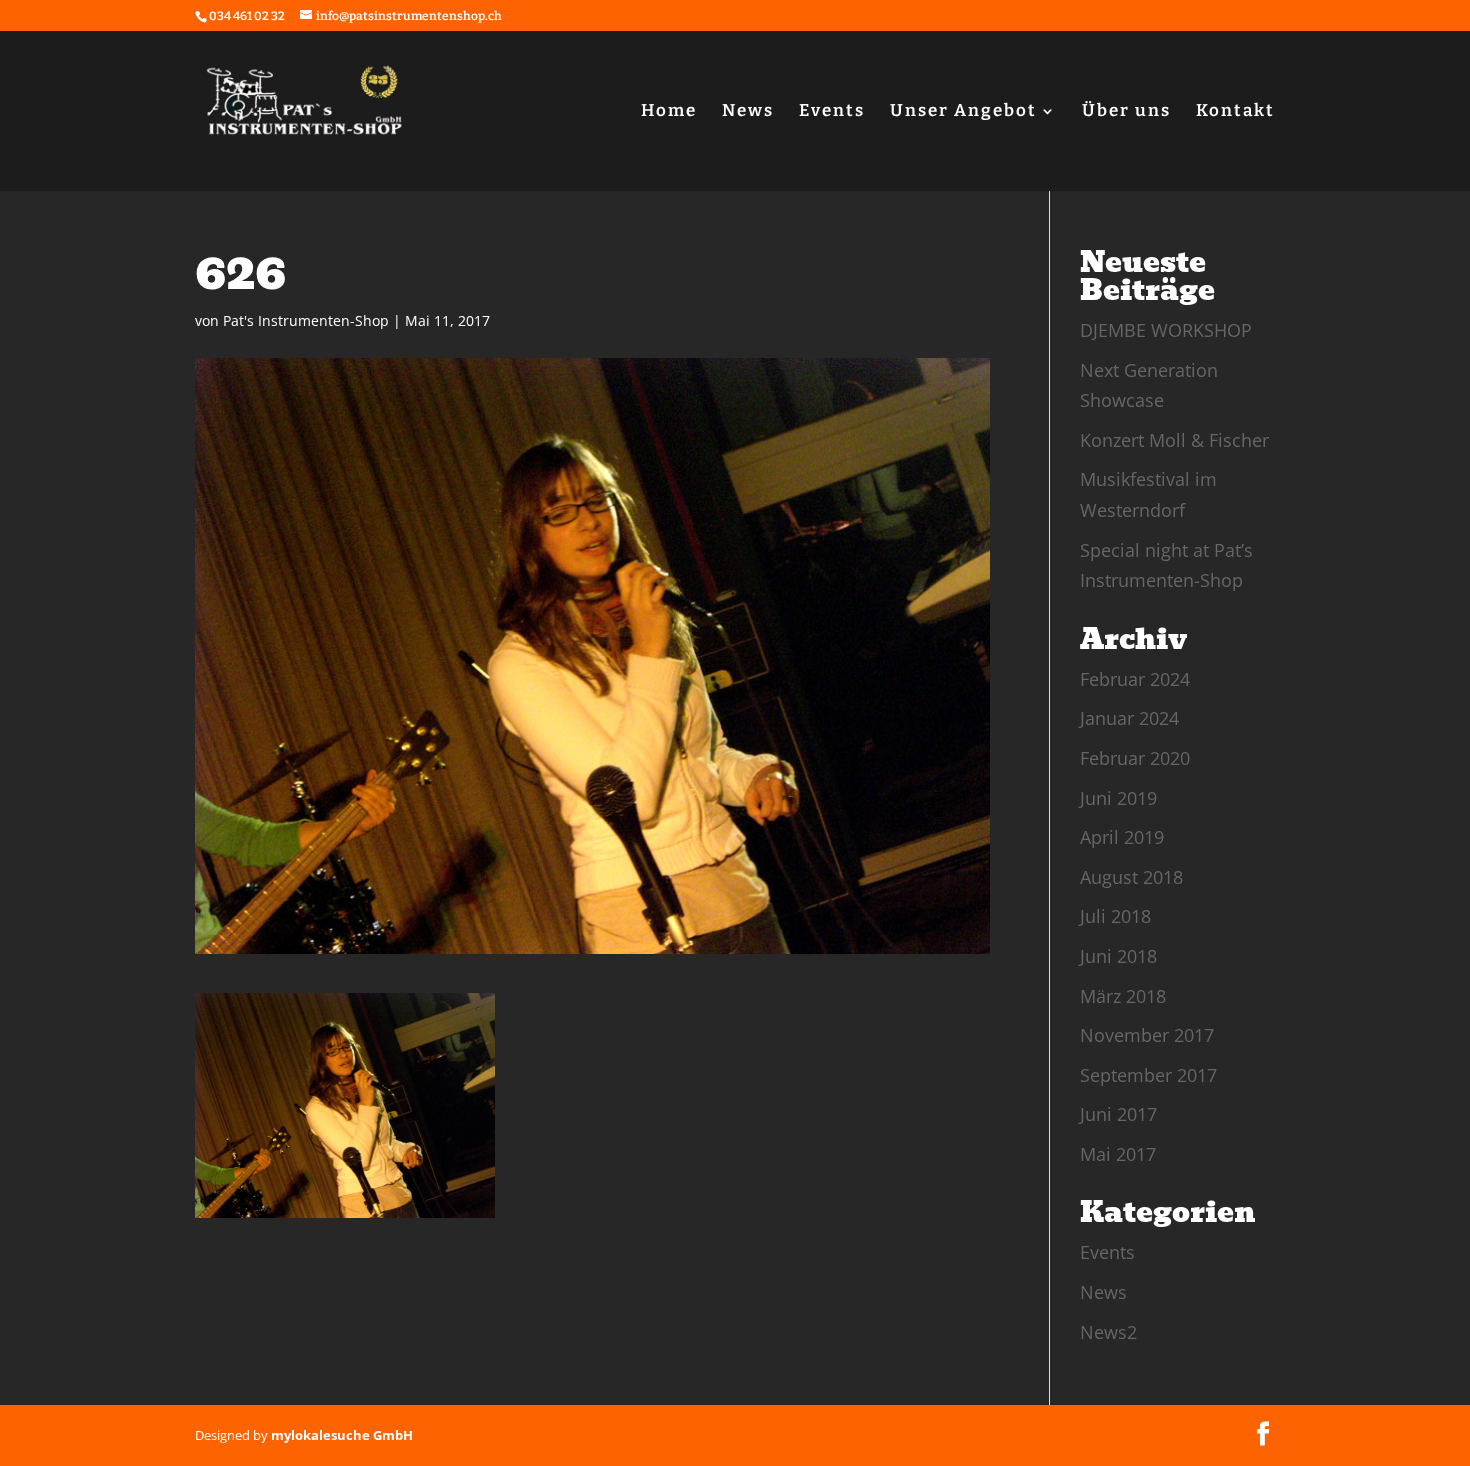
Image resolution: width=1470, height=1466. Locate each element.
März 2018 (1123, 996)
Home (669, 112)
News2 (1108, 1332)
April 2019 (1122, 837)
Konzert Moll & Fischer (1174, 440)
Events (832, 112)
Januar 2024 (1129, 718)
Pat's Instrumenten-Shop (306, 320)
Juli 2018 (1115, 916)
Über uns (1126, 112)
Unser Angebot (963, 112)
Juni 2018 (1118, 956)
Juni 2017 (1118, 1114)
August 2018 (1131, 877)
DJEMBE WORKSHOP (1166, 330)
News (748, 112)
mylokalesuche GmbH (342, 1435)
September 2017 (1148, 1075)
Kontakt (1235, 112)
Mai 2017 (1118, 1154)
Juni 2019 (1118, 798)
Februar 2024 (1135, 679)
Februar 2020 (1135, 758)
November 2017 (1147, 1035)
